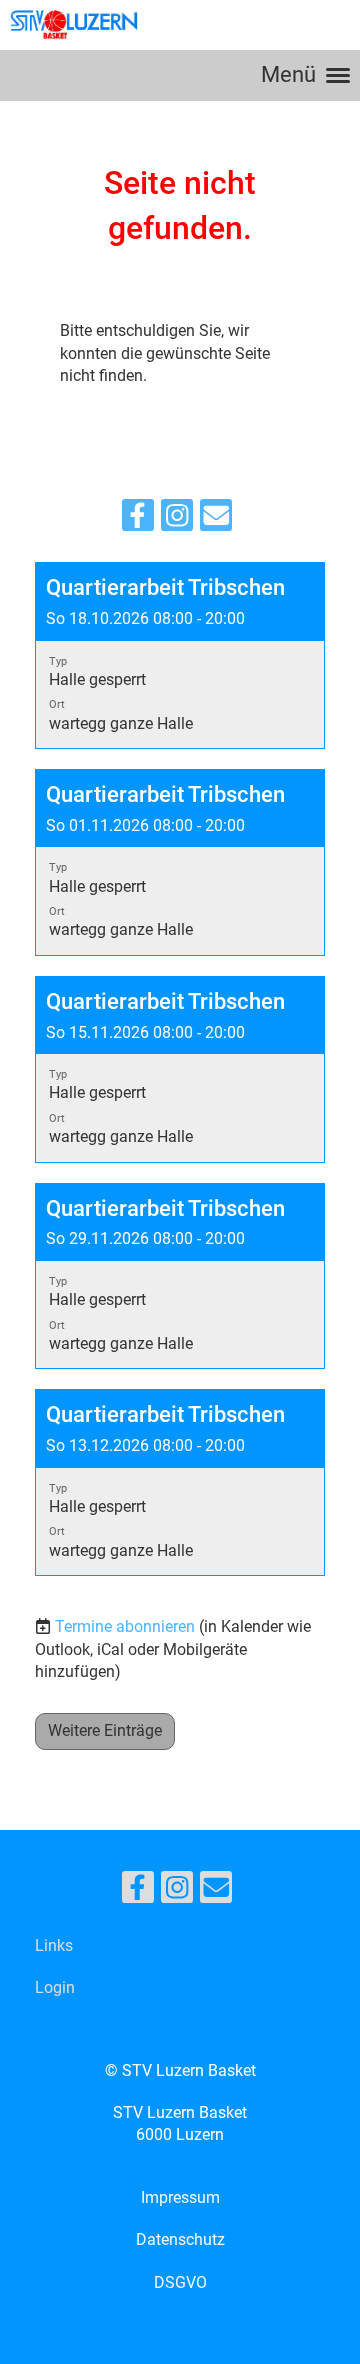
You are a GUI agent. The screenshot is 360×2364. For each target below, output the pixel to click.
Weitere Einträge (105, 1730)
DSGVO (180, 2282)
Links (54, 1945)
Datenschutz (180, 2239)
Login (55, 1987)
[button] (180, 655)
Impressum (180, 2197)
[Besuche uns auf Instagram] (177, 520)
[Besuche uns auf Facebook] (138, 520)
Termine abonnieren (125, 1626)
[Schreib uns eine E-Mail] (216, 520)
